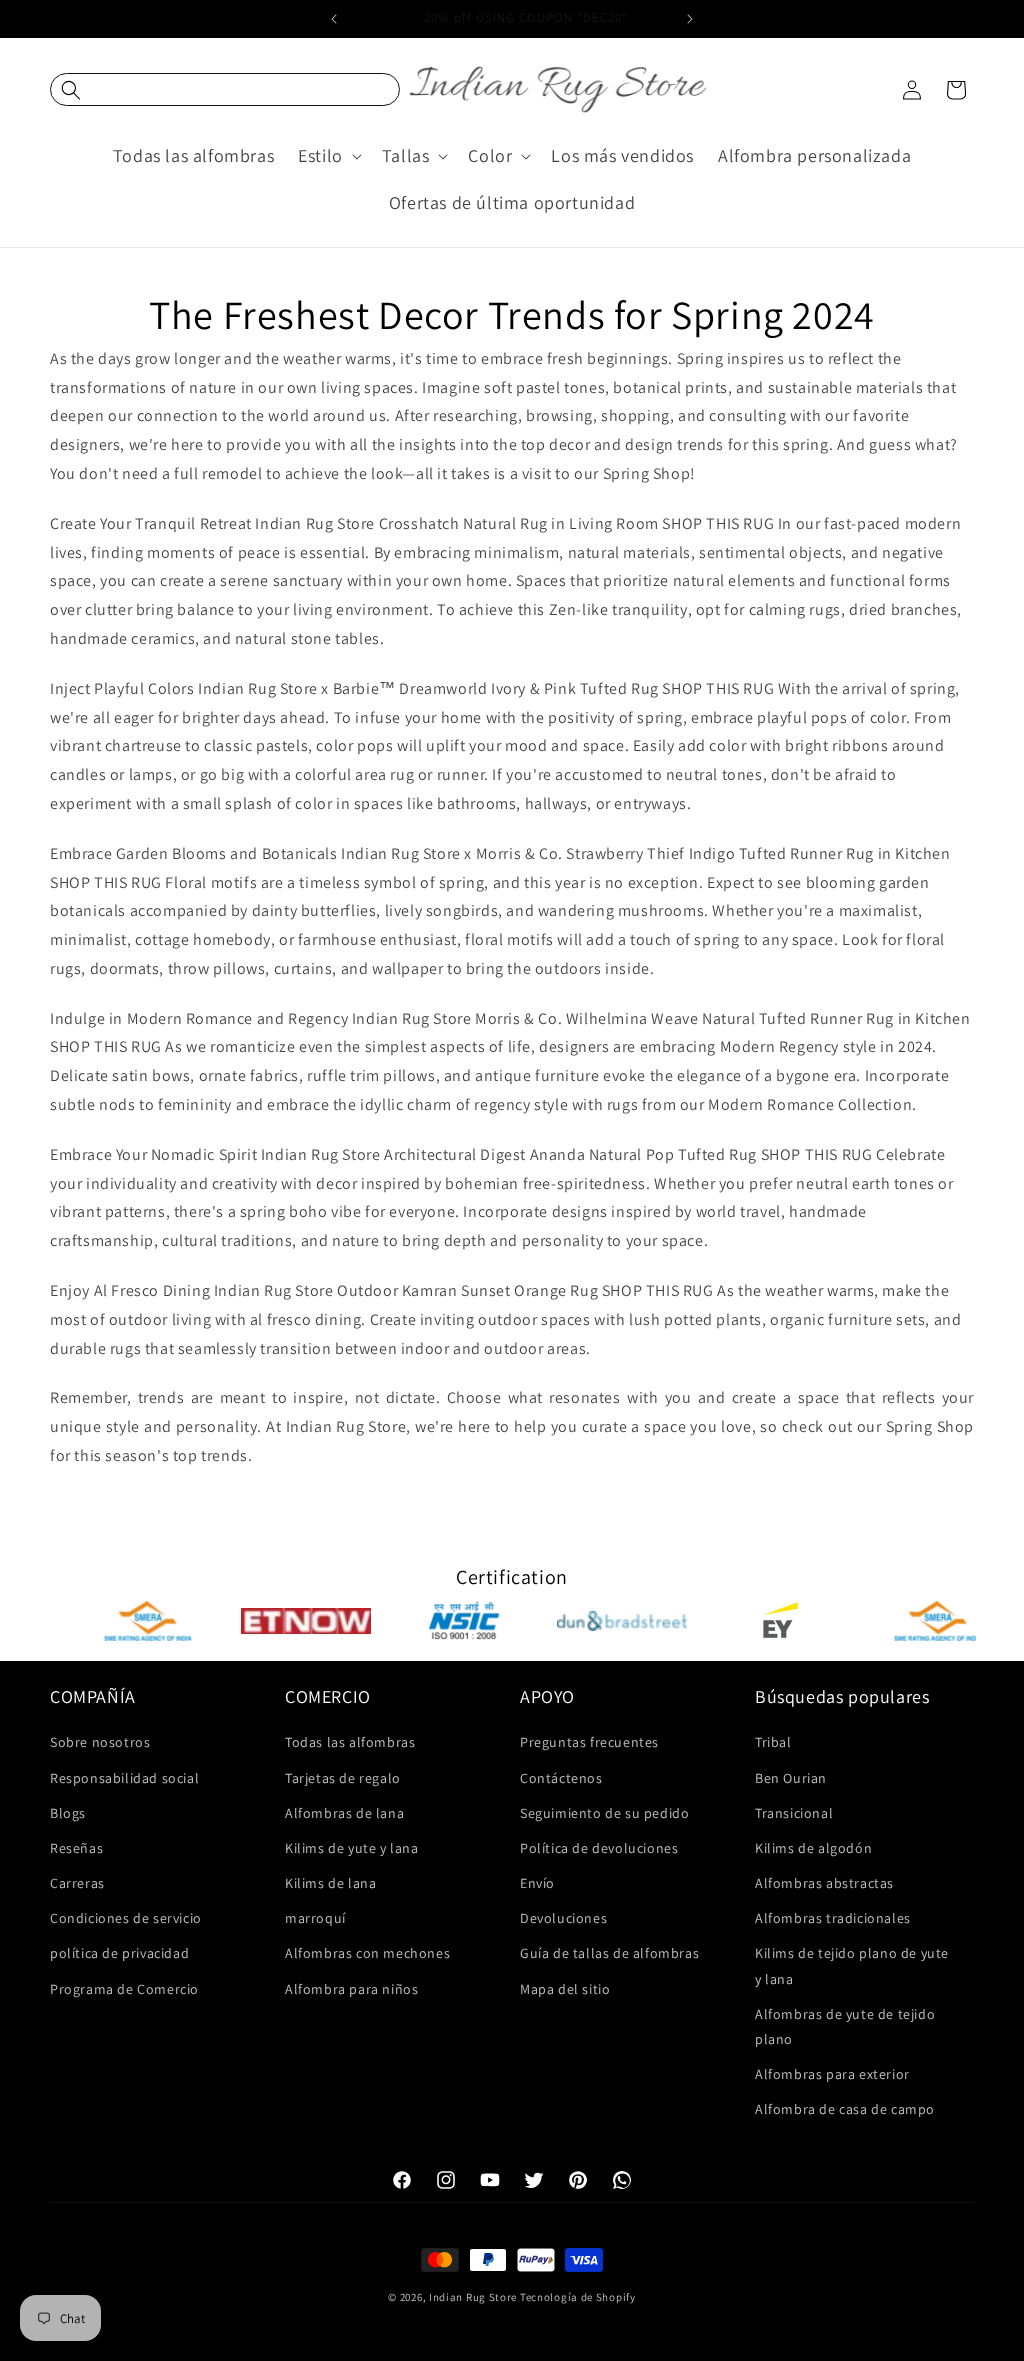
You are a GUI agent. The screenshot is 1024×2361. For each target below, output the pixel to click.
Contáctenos (561, 1778)
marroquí (315, 1918)
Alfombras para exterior (832, 2074)
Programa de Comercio (124, 1989)
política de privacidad (119, 1953)
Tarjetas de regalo (343, 1778)
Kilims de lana (330, 1883)
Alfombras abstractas (824, 1883)
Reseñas (76, 1848)
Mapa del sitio (565, 1989)
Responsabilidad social (124, 1778)
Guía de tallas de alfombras (609, 1953)
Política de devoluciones (599, 1848)
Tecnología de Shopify (578, 2297)
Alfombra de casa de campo (845, 2109)
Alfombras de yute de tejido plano (845, 2026)
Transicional (794, 1813)
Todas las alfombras (350, 1742)
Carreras (77, 1883)
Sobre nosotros (100, 1742)
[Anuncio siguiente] (690, 19)
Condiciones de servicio (126, 1918)
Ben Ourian (791, 1778)
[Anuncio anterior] (334, 19)
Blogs (68, 1813)
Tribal (773, 1742)
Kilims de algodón (813, 1848)
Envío (537, 1883)
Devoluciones (563, 1918)
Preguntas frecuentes (589, 1742)
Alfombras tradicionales (833, 1918)
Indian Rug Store (473, 2297)
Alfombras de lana (344, 1813)
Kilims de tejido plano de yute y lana (852, 1965)
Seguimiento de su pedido (604, 1813)
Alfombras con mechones (367, 1953)
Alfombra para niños (351, 1989)
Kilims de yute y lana (352, 1848)
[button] (225, 89)
